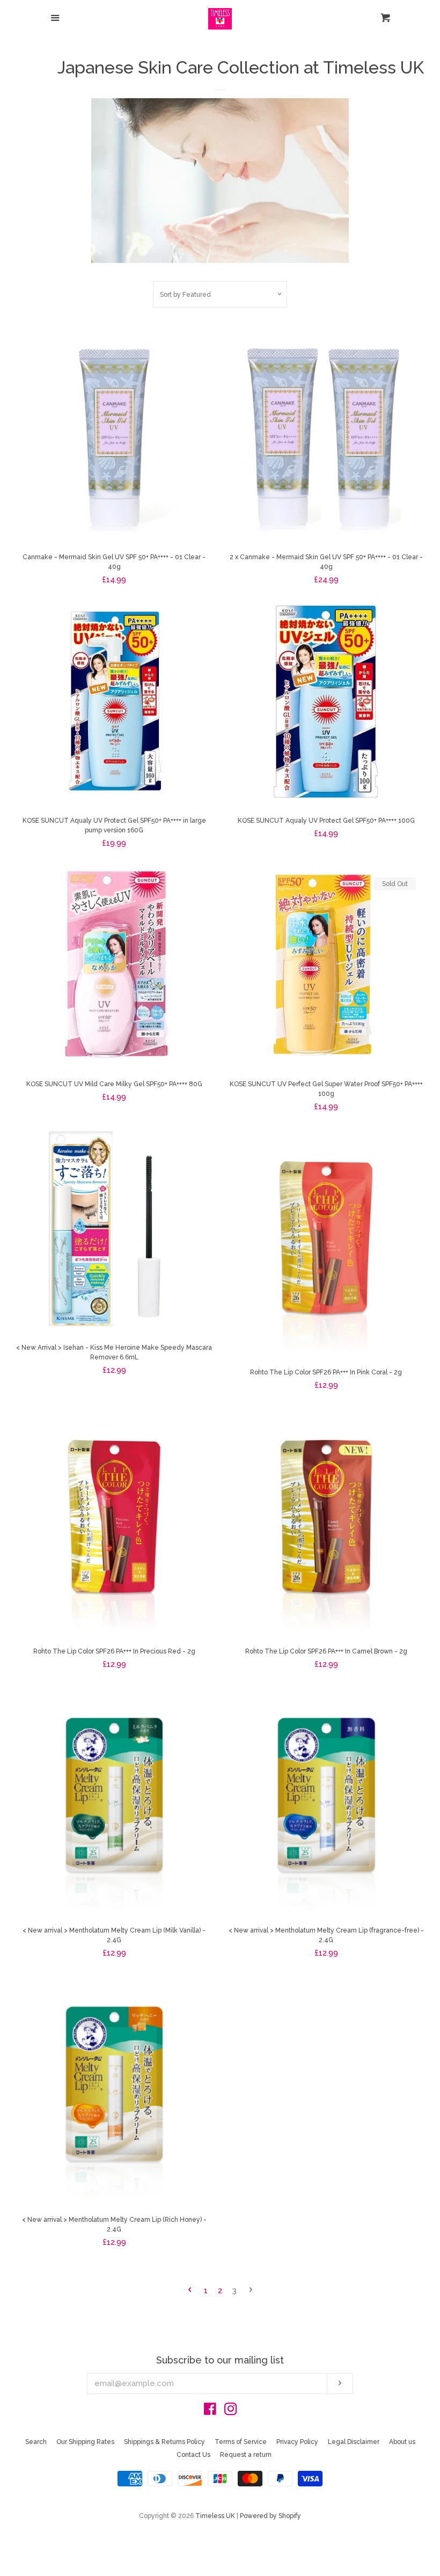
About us (402, 2442)
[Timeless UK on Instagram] (231, 2411)
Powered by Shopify (270, 2516)
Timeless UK (215, 2516)
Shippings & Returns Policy (164, 2442)
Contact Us (193, 2455)
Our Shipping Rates (85, 2442)
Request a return (246, 2455)
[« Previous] (190, 2291)
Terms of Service (241, 2442)
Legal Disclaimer (354, 2442)
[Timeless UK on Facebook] (210, 2411)
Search (36, 2442)
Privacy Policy (297, 2442)
